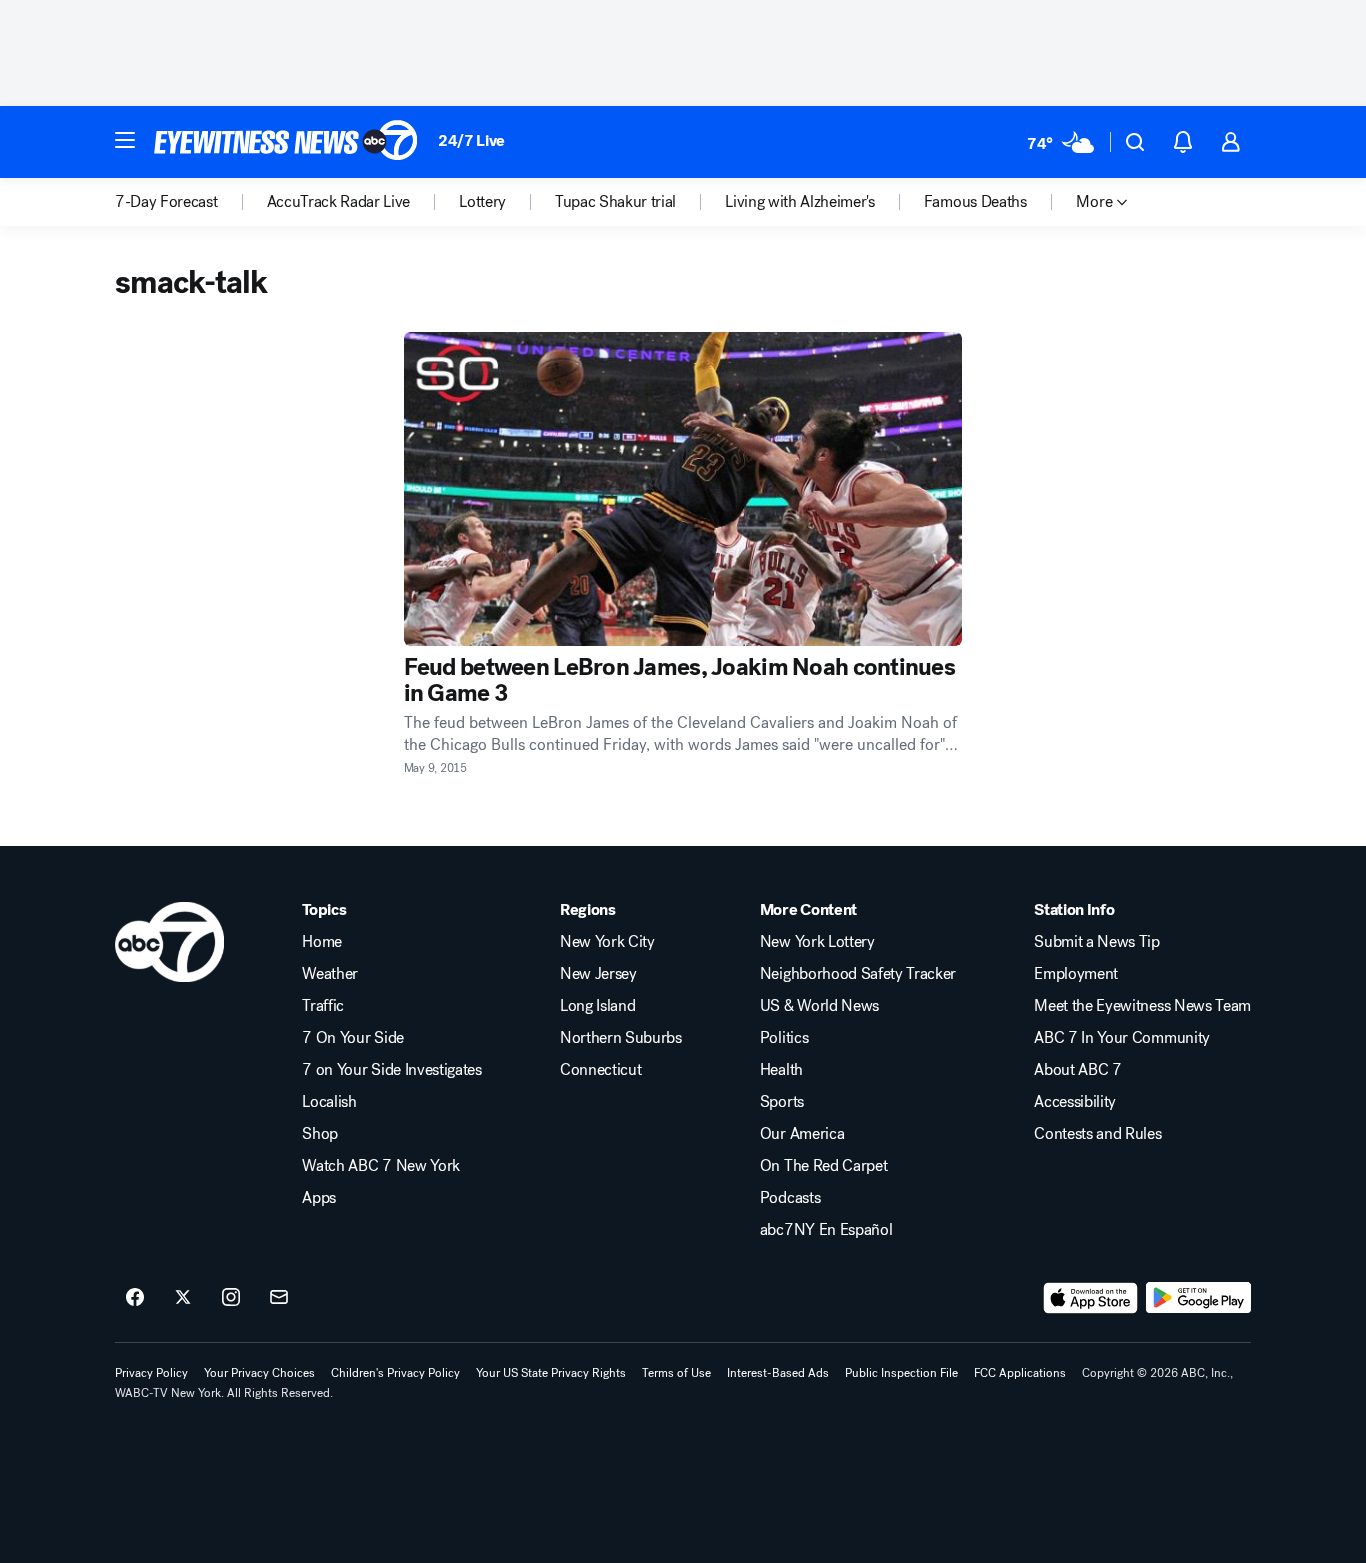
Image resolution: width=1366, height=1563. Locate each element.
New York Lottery (817, 942)
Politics (784, 1038)
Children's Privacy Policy (395, 1373)
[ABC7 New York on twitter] (183, 1298)
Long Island (597, 1006)
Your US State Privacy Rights (551, 1373)
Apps (319, 1198)
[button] (125, 140)
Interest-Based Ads (778, 1373)
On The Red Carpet (824, 1166)
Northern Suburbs (621, 1038)
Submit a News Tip (1097, 942)
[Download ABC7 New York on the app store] (1091, 1298)
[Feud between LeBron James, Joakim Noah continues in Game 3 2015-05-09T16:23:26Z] (683, 489)
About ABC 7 (1077, 1070)
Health (781, 1070)
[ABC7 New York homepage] (286, 142)
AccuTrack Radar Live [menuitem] (339, 202)
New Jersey (598, 974)
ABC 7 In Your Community (1122, 1038)
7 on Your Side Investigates (391, 1070)
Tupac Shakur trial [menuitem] (615, 202)
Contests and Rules (1097, 1134)
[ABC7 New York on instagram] (231, 1298)
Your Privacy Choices (259, 1373)
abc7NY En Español (826, 1230)
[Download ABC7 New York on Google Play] (1198, 1298)
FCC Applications (1020, 1373)
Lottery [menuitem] (482, 202)
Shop (320, 1134)
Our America (802, 1134)
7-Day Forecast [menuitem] (166, 202)
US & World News (819, 1006)
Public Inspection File (901, 1373)
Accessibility (1075, 1102)
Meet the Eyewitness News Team (1142, 1006)
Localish (329, 1102)
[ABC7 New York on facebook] (135, 1298)
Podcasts (790, 1198)
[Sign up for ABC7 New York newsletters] (279, 1298)
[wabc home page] (169, 942)
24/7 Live (471, 140)
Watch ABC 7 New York (381, 1166)
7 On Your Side (353, 1038)
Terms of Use (676, 1373)
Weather (330, 974)
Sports (782, 1102)
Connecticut (600, 1070)
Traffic (323, 1006)
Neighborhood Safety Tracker (858, 974)
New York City (607, 942)
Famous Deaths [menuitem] (975, 202)
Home (322, 942)
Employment (1076, 974)
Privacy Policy (151, 1373)
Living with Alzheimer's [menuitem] (800, 202)
